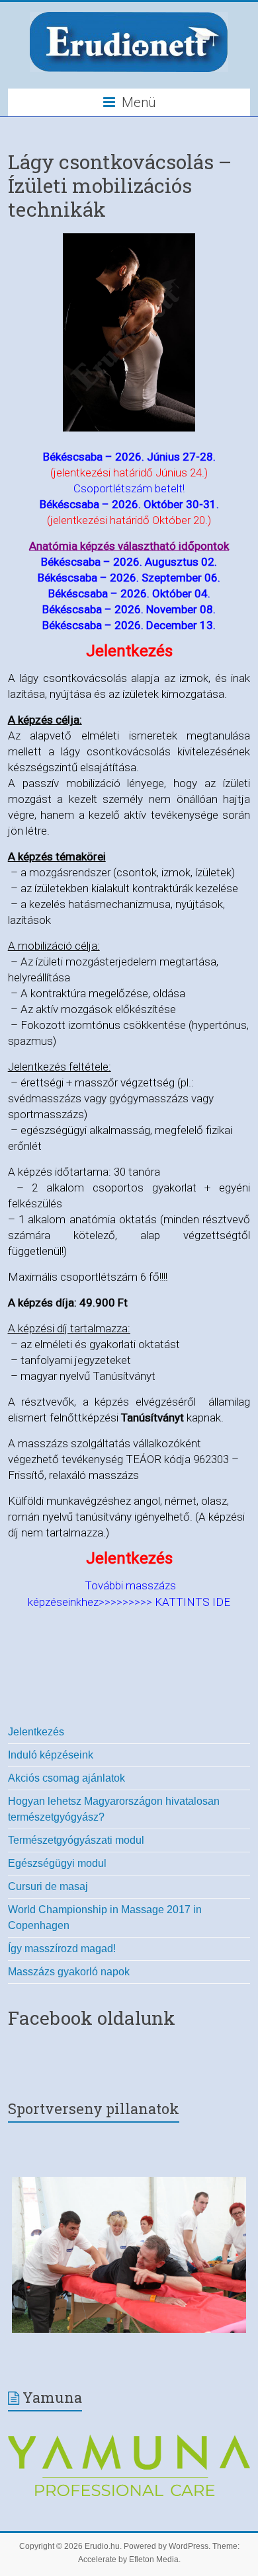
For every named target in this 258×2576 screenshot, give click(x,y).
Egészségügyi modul (57, 1863)
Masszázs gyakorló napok (69, 1972)
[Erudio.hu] (129, 15)
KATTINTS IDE (193, 1602)
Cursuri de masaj (48, 1886)
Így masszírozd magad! (62, 1949)
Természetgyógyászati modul (76, 1840)
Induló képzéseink (51, 1755)
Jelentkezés (36, 1732)
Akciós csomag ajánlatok (66, 1778)
